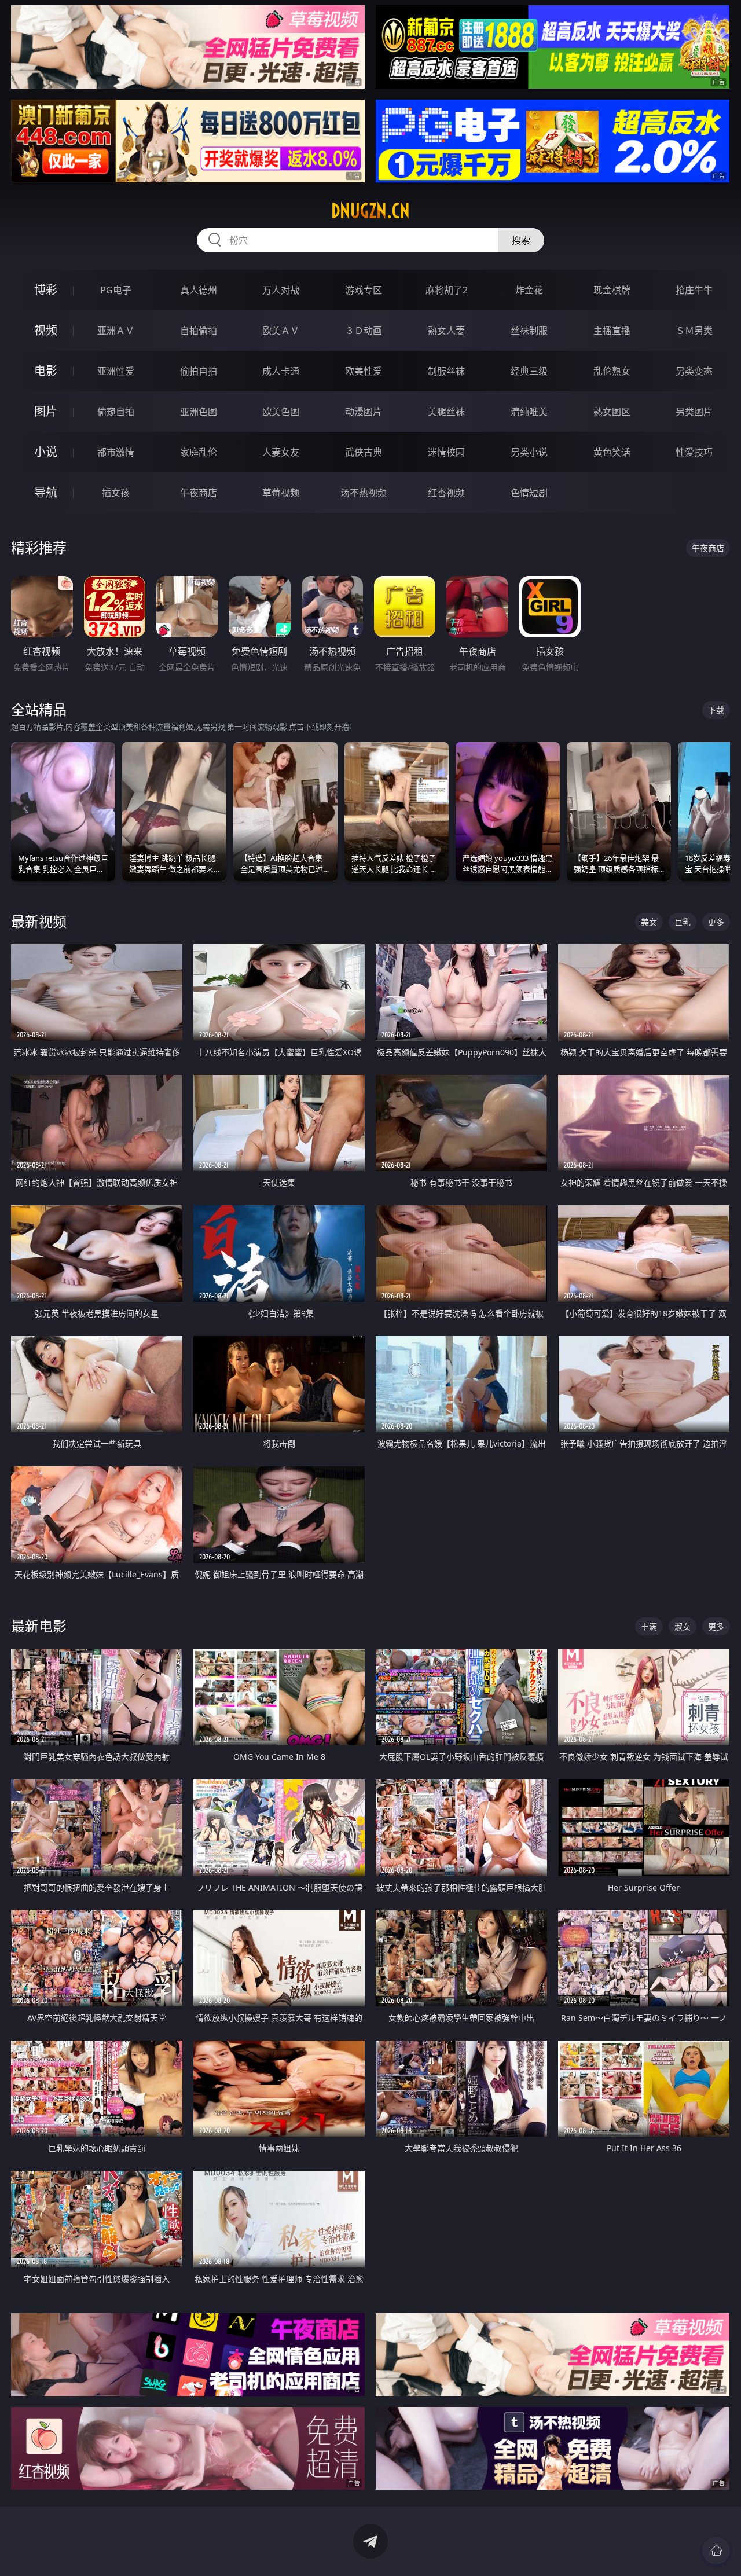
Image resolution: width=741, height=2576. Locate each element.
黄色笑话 (612, 452)
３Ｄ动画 (364, 331)
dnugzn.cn (370, 211)
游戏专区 (364, 290)
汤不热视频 (364, 493)
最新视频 (39, 921)
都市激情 (116, 452)
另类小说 (529, 452)
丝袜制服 (529, 331)
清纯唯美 (529, 412)
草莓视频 (281, 493)
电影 (46, 371)
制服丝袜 (446, 371)
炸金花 (529, 290)
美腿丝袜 (446, 412)
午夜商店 (199, 493)
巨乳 (683, 922)
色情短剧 (529, 493)
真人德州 (199, 290)
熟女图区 (612, 412)
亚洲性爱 (116, 371)
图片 (46, 411)
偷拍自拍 (199, 371)
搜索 (521, 240)
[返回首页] (716, 2551)
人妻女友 (281, 452)
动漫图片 (364, 412)
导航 (46, 492)
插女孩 (116, 493)
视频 (46, 330)
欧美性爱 (364, 371)
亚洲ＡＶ (116, 331)
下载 (716, 710)
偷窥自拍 (116, 412)
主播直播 (612, 331)
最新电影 (39, 1626)
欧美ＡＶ (281, 331)
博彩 (46, 290)
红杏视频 (446, 493)
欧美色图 (281, 412)
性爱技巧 (694, 452)
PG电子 (116, 290)
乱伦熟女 (612, 371)
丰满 (649, 1626)
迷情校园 (446, 452)
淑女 (683, 1626)
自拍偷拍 (199, 331)
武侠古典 (364, 452)
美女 (649, 922)
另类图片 (694, 412)
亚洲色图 (199, 412)
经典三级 (529, 371)
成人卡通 (281, 371)
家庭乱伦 (199, 452)
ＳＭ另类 (694, 331)
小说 (46, 452)
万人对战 (281, 290)
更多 (716, 922)
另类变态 (694, 371)
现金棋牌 (612, 290)
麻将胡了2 (447, 290)
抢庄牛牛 (694, 290)
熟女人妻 (446, 331)
